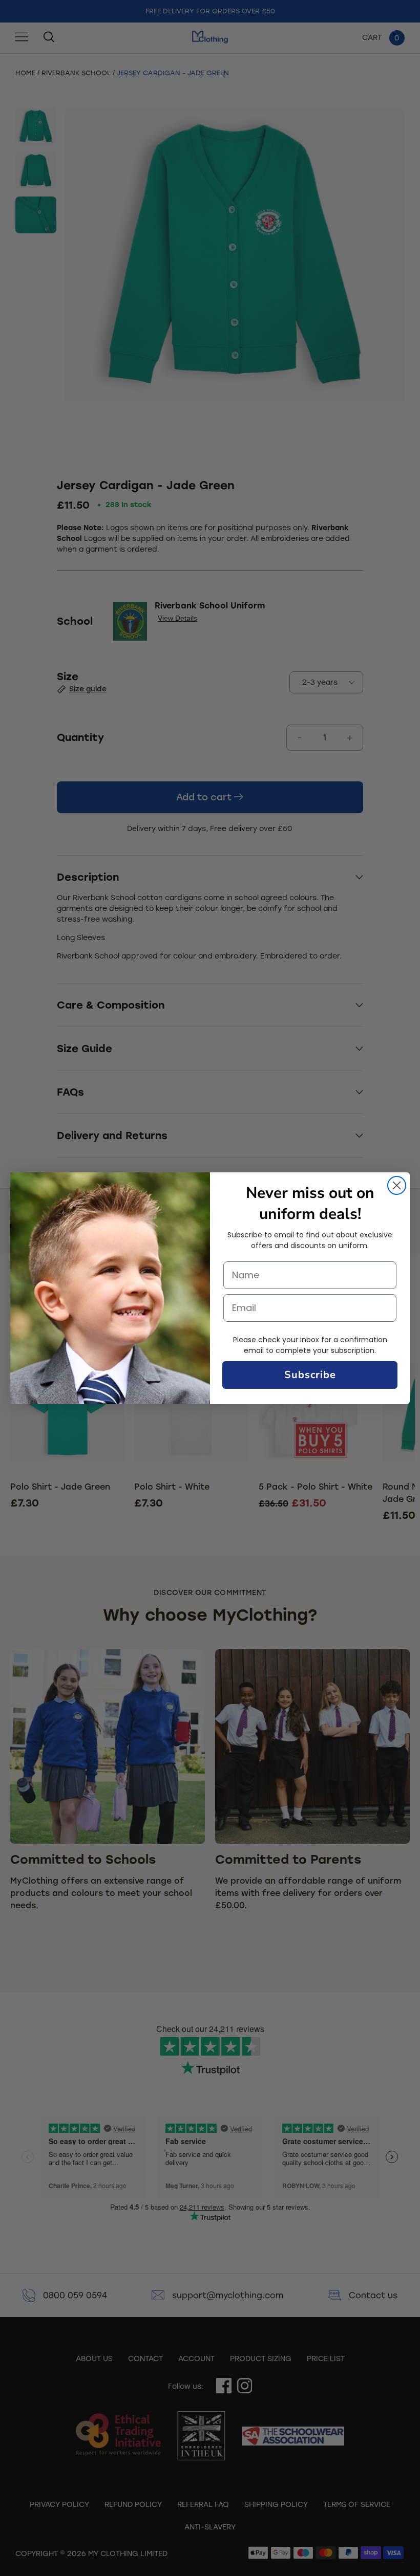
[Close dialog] (397, 1185)
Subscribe (310, 1375)
